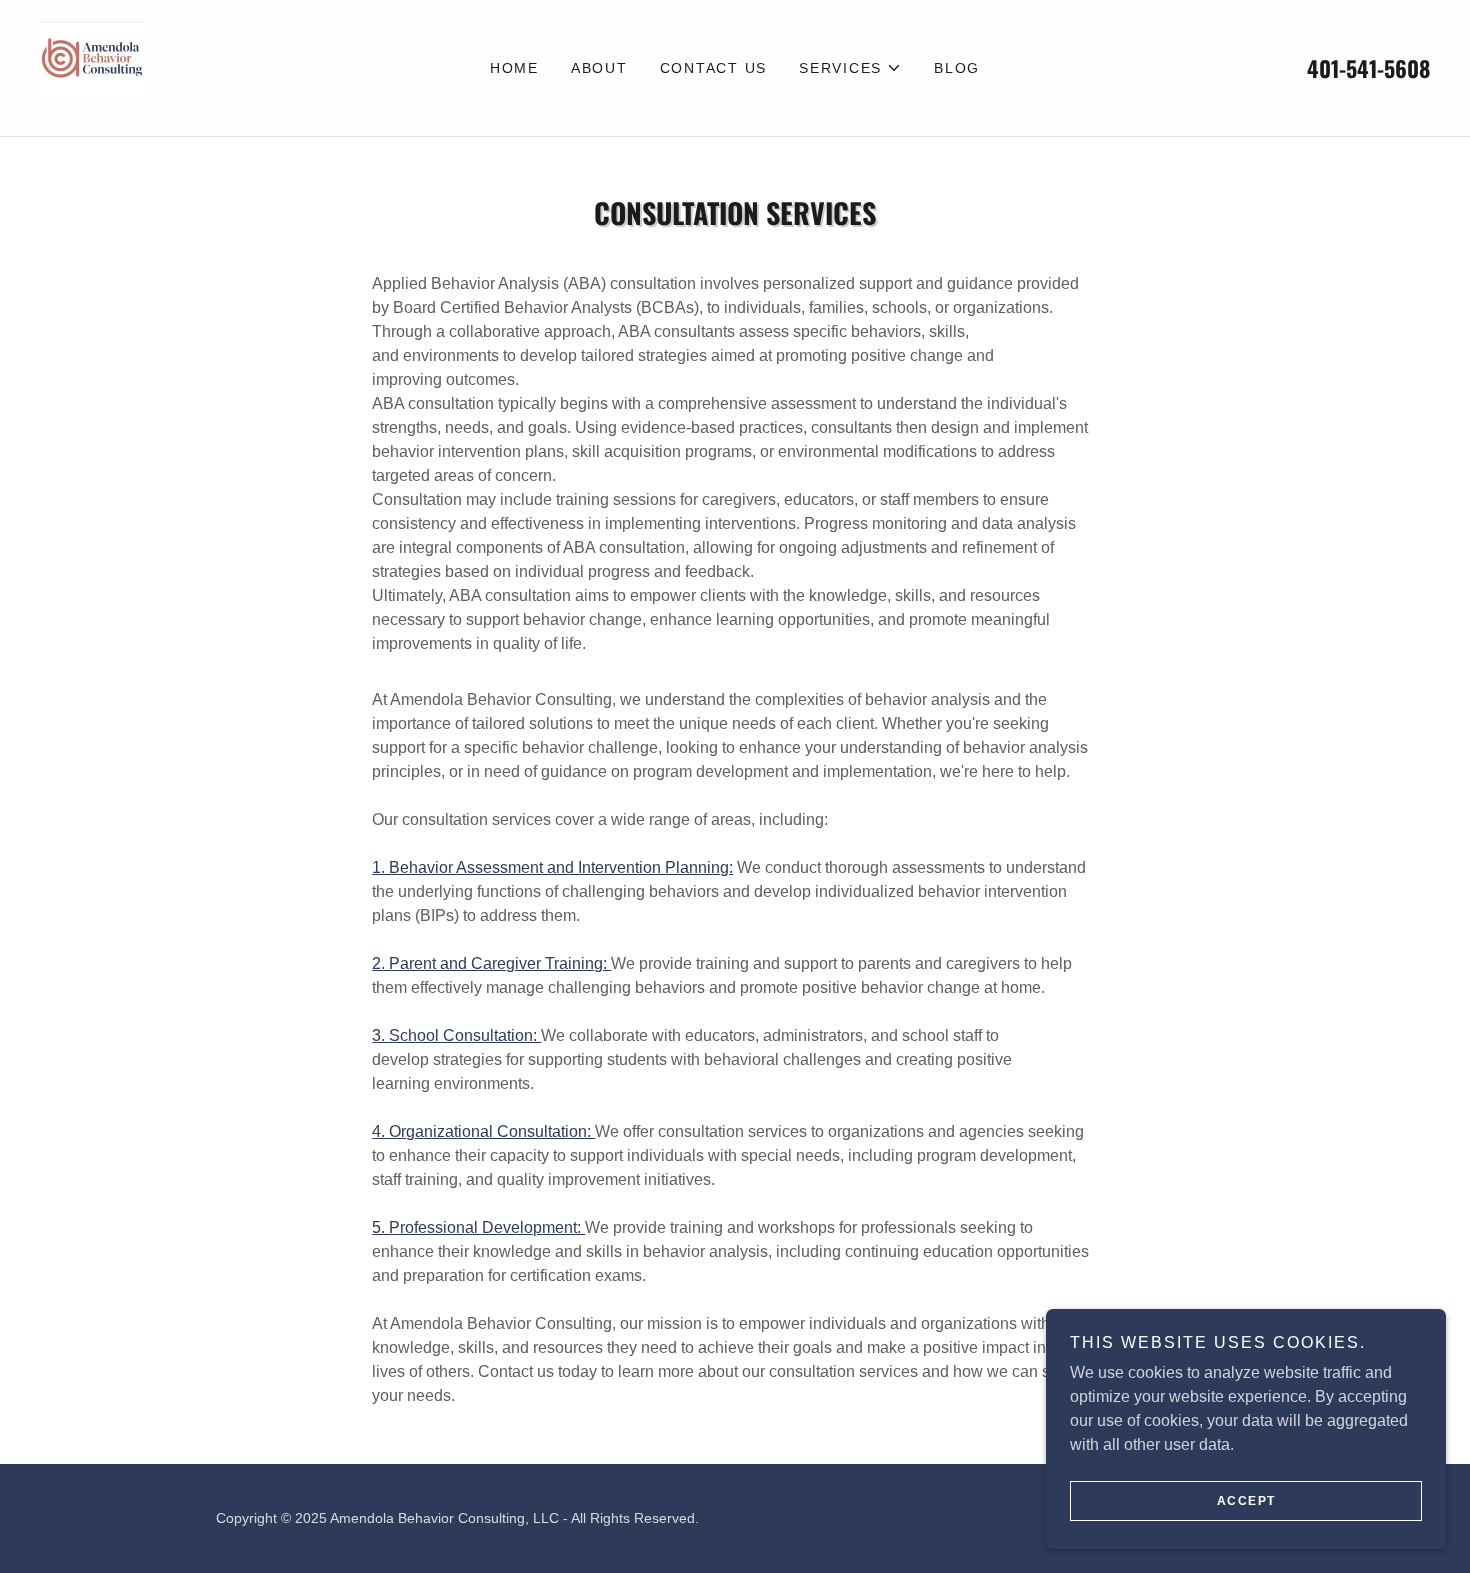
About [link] (599, 68)
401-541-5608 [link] (1368, 68)
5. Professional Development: (478, 1227)
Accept (1246, 1501)
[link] (92, 66)
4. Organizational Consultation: (483, 1131)
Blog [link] (957, 68)
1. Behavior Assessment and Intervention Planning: (552, 867)
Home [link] (514, 68)
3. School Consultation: (456, 1035)
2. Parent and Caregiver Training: (491, 963)
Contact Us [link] (714, 68)
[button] (850, 68)
